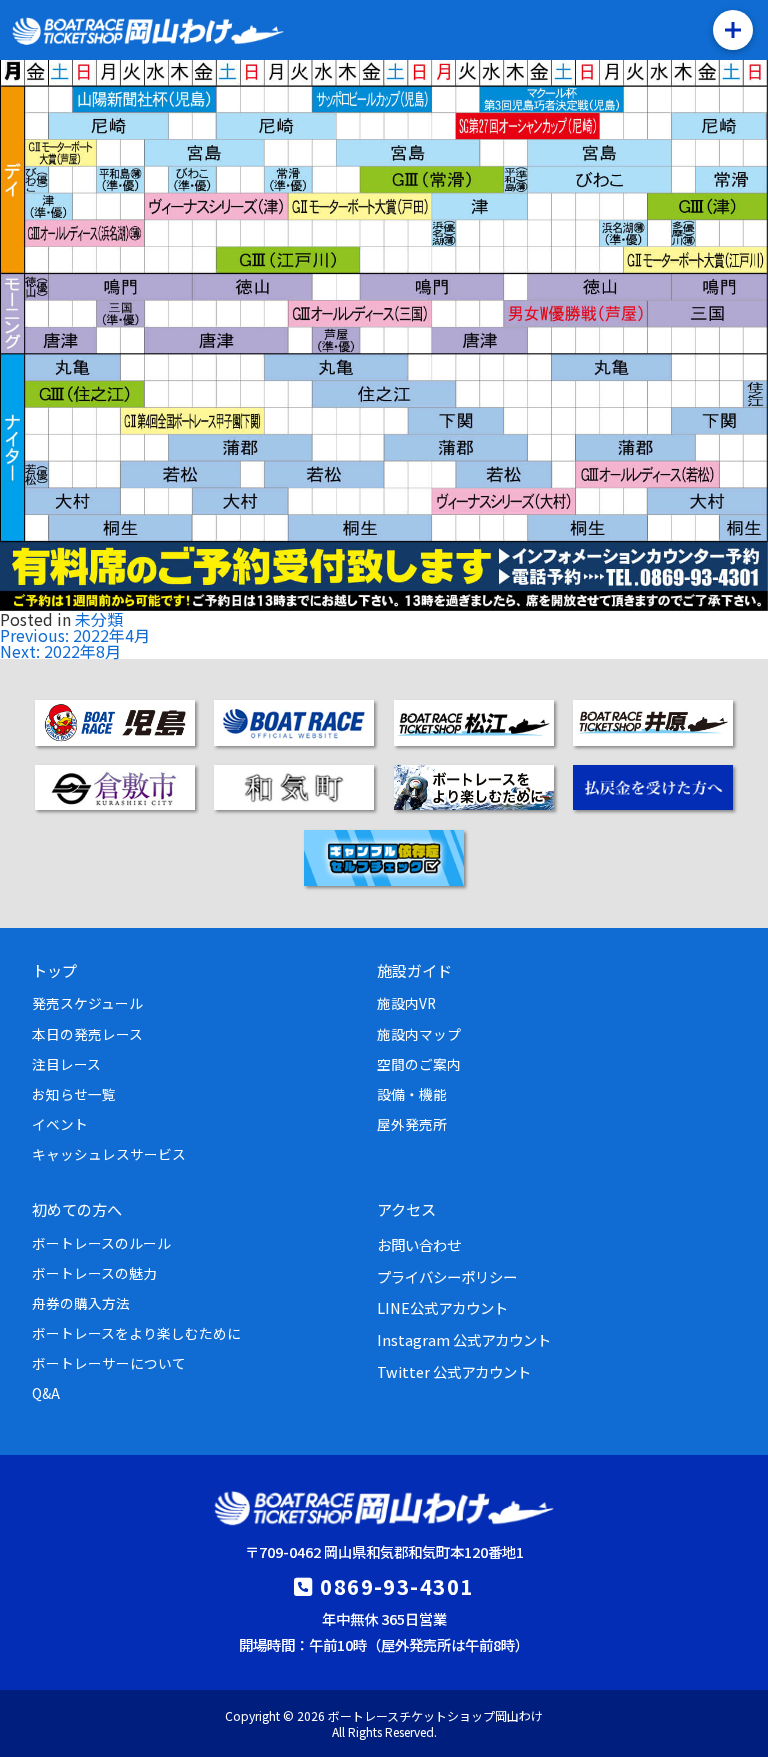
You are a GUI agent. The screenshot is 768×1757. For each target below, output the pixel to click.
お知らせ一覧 (74, 1094)
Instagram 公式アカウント (464, 1339)
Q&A (46, 1393)
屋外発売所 (412, 1124)
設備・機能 (412, 1094)
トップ (54, 970)
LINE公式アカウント (442, 1307)
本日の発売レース (87, 1034)
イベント (60, 1124)
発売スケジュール (87, 1003)
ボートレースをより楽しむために (136, 1333)
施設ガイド (414, 970)
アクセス (406, 1209)
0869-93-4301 (396, 1586)
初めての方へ (77, 1209)
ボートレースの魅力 (94, 1273)
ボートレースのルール (101, 1243)
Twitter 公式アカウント (454, 1371)
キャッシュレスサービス (109, 1154)
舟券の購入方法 (81, 1303)
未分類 (99, 619)
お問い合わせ (419, 1244)
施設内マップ (419, 1034)
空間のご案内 (419, 1064)
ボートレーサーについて (109, 1363)
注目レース (66, 1064)
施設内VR (406, 1003)
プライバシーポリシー (447, 1276)
